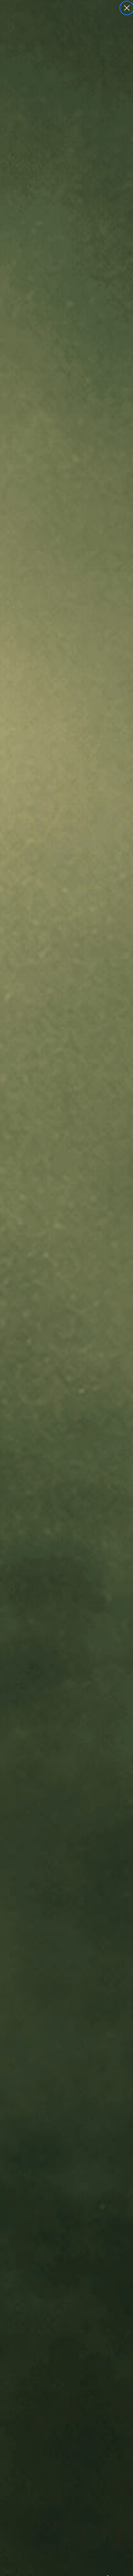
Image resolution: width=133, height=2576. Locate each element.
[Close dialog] (127, 8)
